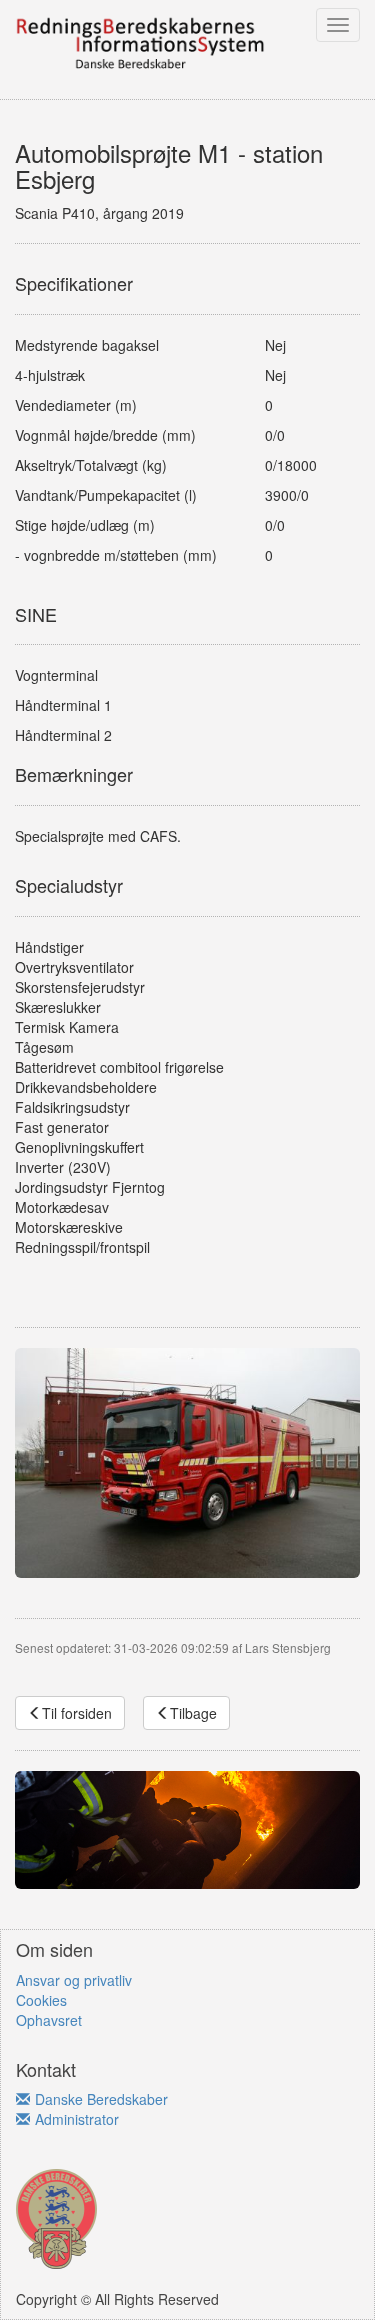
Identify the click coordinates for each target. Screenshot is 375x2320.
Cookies (41, 2000)
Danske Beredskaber (101, 2099)
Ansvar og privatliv (74, 1980)
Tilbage (193, 1713)
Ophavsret (49, 2020)
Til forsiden (77, 1713)
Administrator (77, 2119)
